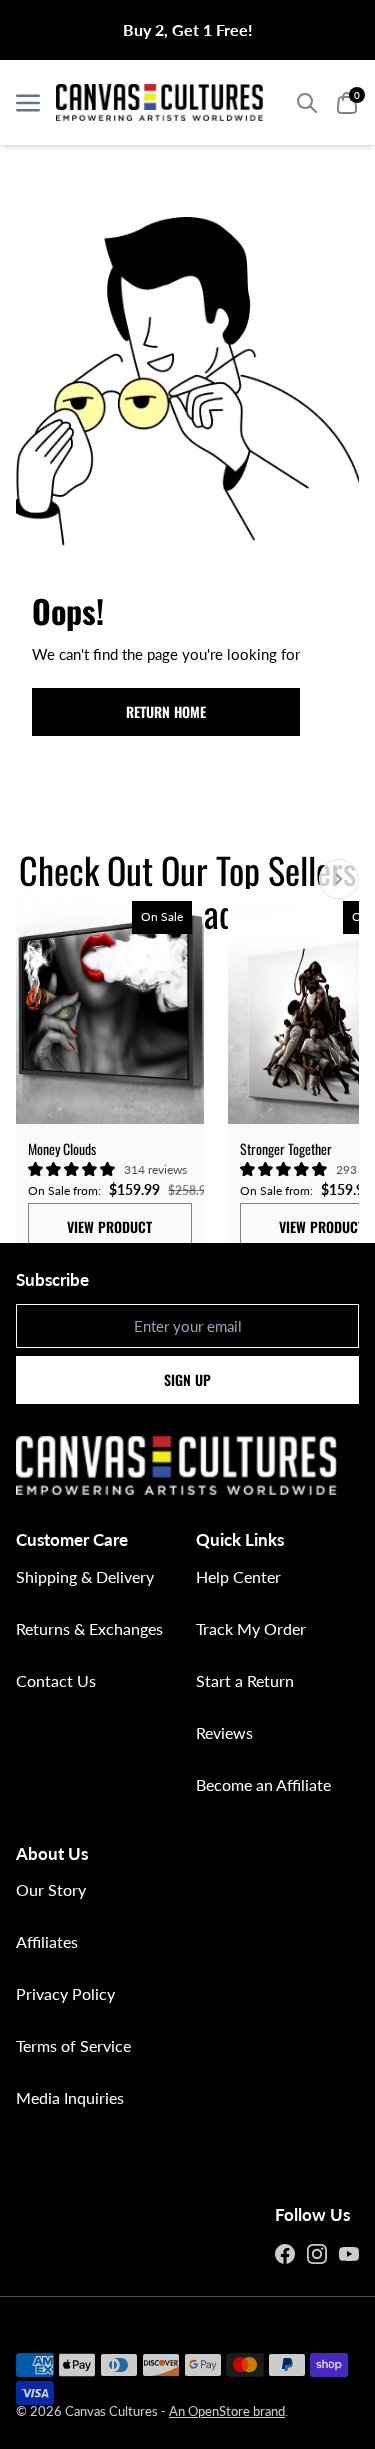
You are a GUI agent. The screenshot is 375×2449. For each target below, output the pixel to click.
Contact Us (56, 1680)
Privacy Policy (65, 1993)
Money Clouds (62, 1148)
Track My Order (251, 1628)
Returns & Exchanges (89, 1628)
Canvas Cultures (111, 2411)
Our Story (51, 1889)
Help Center (238, 1576)
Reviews (224, 1732)
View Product (109, 1226)
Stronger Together (286, 1148)
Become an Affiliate (263, 1784)
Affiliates (47, 1941)
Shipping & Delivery (85, 1576)
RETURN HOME (166, 711)
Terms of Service (73, 2045)
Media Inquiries (70, 2097)
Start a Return (245, 1680)
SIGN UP (187, 1379)
